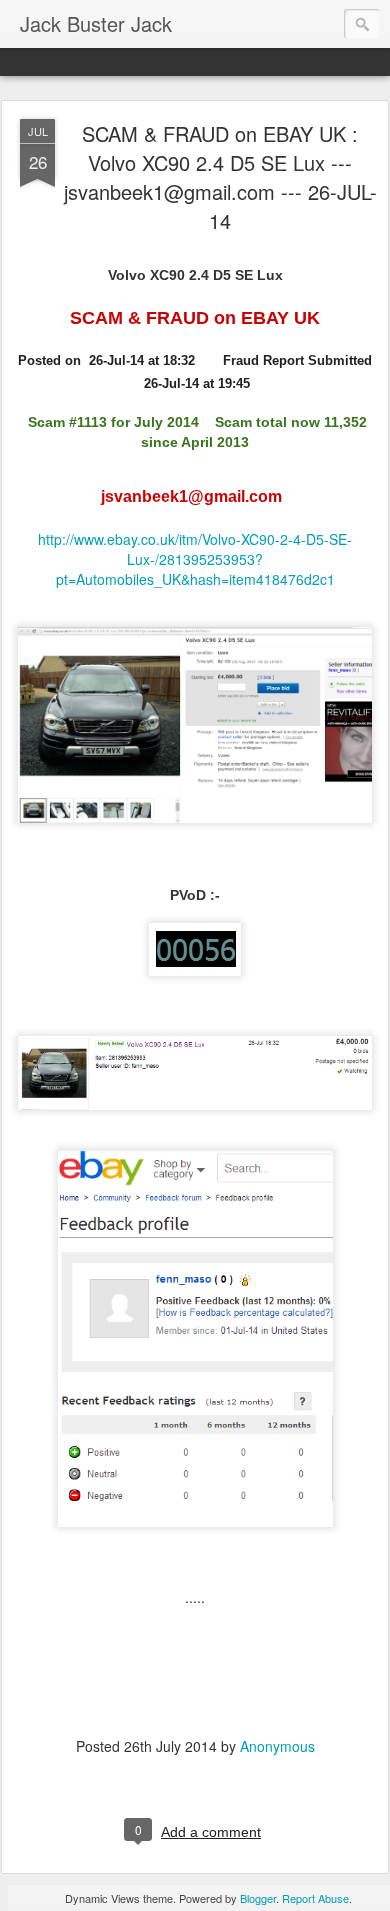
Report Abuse (315, 1898)
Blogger (258, 1898)
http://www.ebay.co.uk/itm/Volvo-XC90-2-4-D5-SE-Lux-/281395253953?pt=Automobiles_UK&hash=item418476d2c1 (195, 558)
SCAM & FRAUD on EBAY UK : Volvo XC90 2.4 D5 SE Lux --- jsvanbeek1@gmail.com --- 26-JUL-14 (220, 177)
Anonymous (277, 1746)
